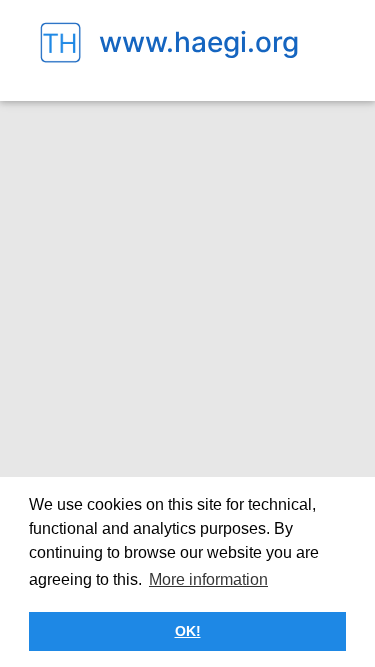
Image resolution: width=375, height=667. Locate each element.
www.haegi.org (199, 42)
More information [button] (208, 579)
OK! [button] (188, 631)
